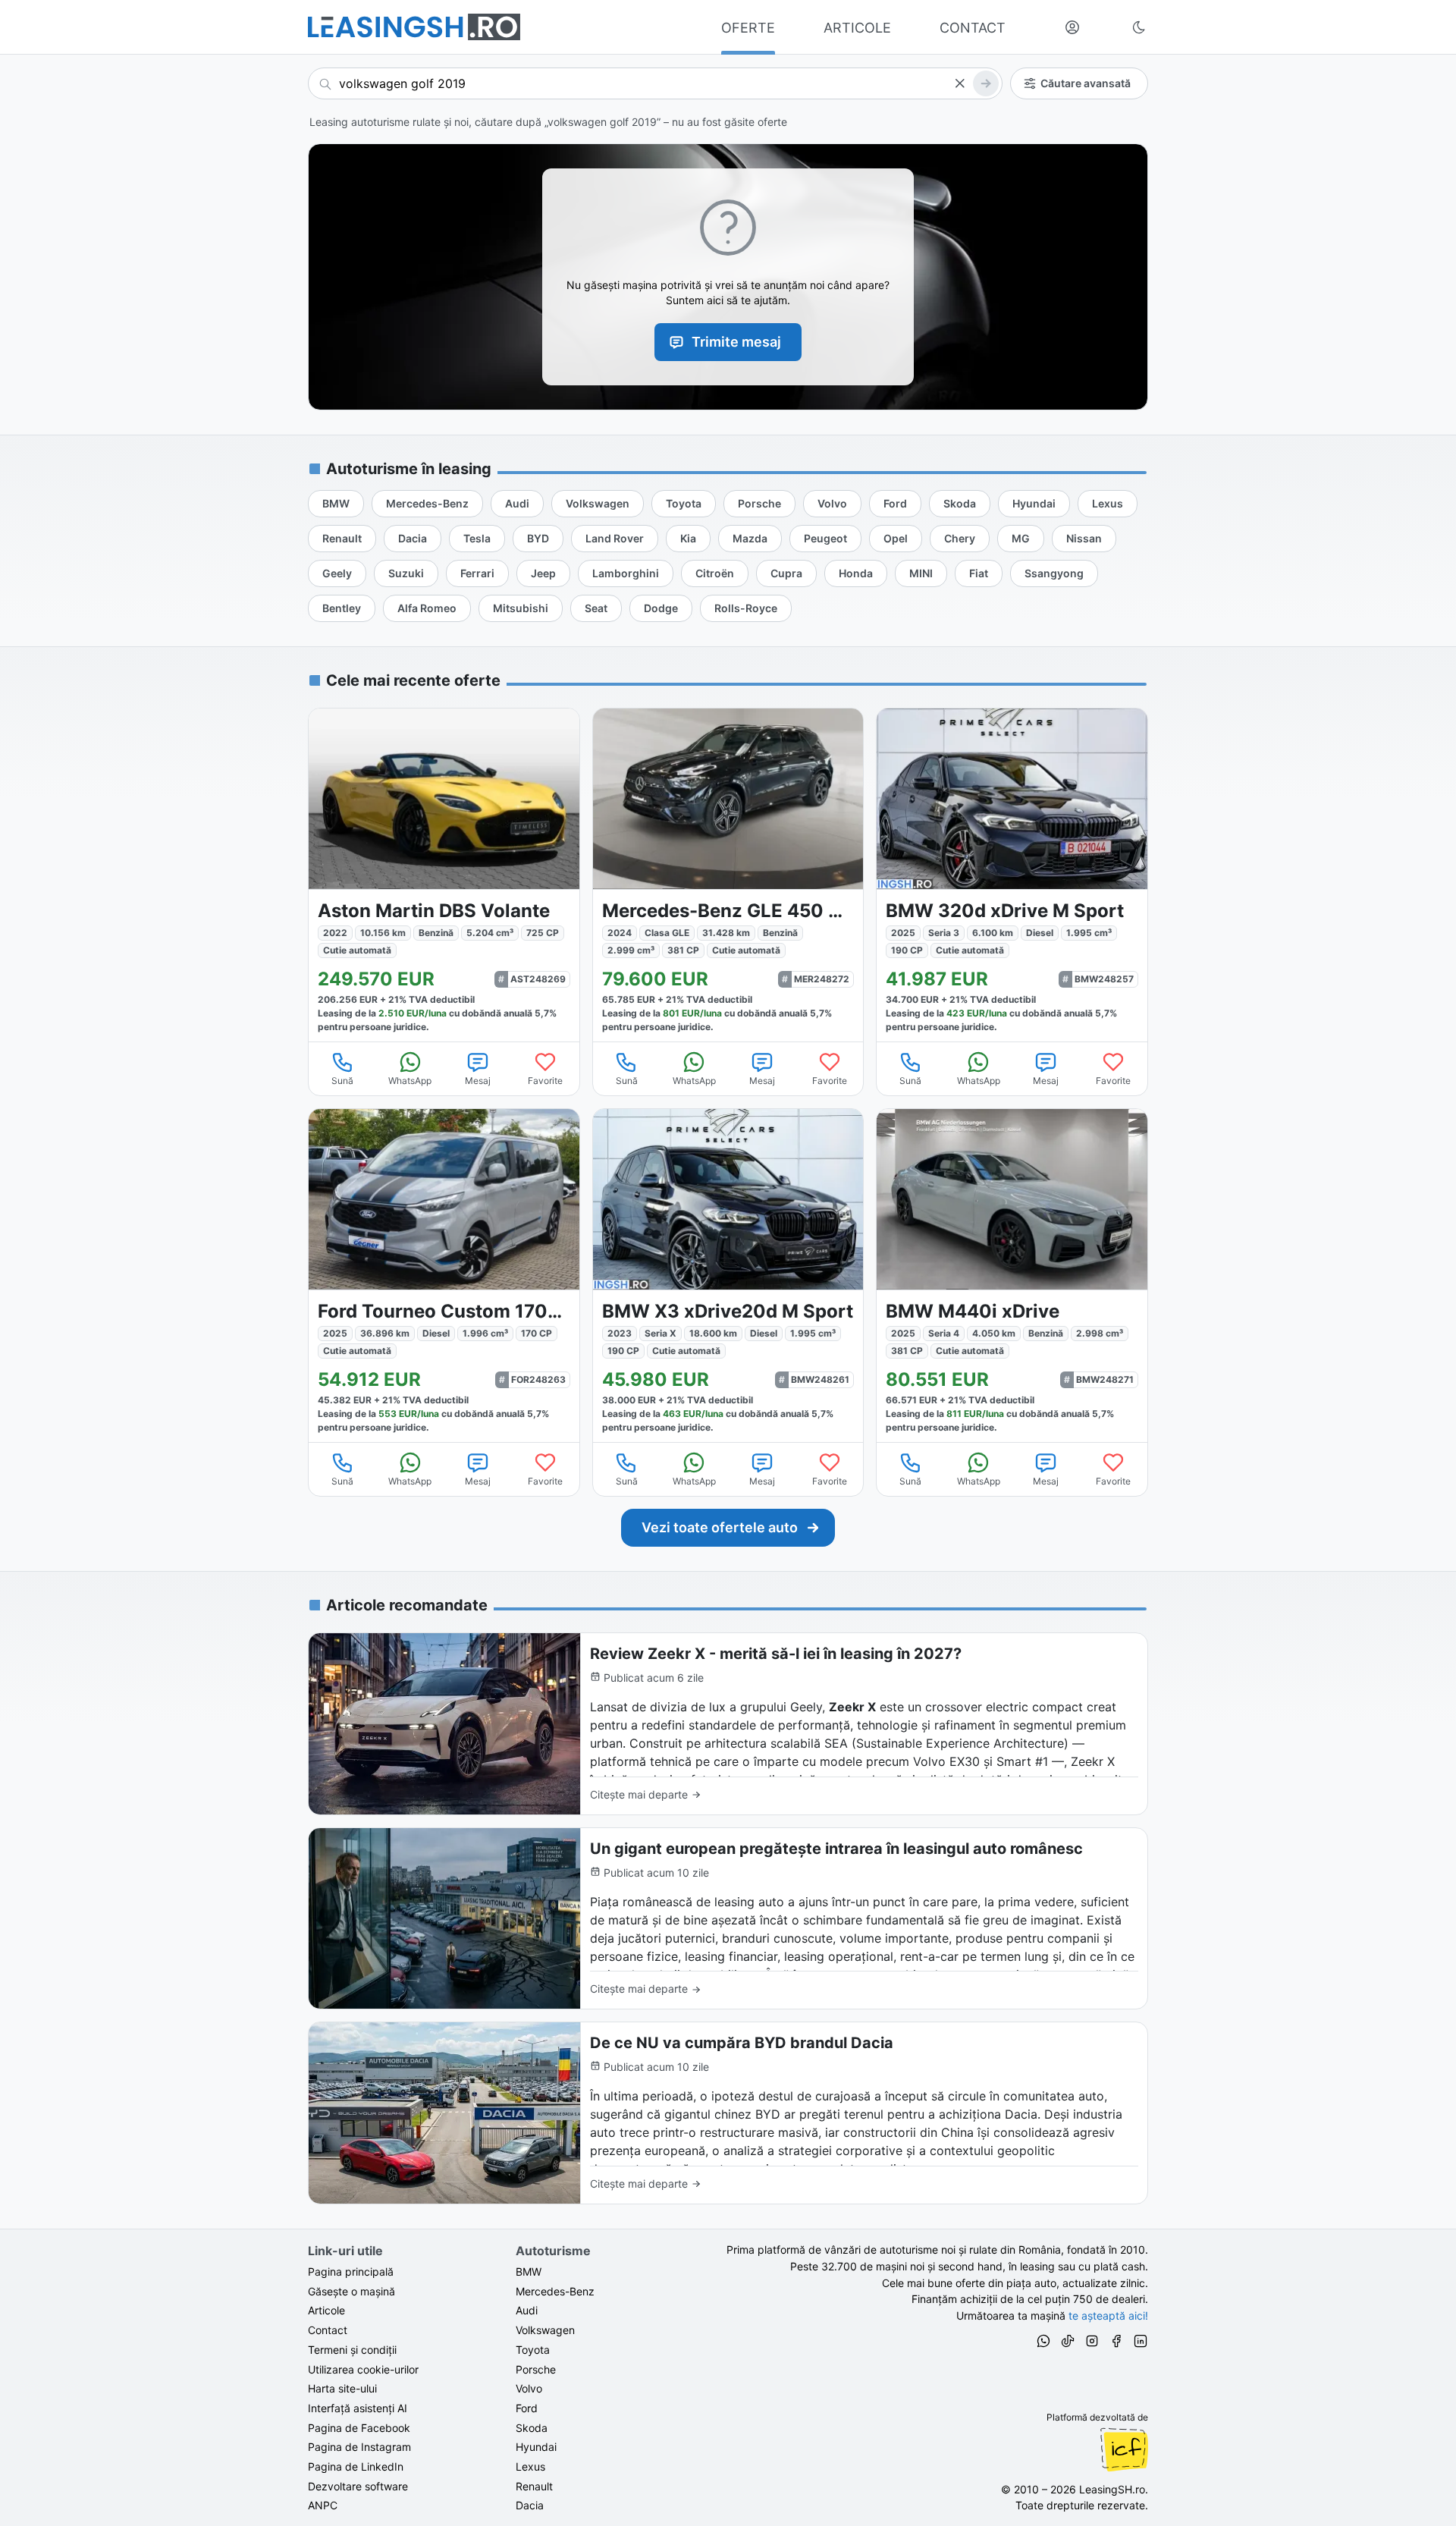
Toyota (533, 2350)
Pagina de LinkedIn (356, 2466)
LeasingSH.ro (1112, 2489)
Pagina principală (351, 2272)
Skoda (532, 2428)
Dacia (530, 2505)
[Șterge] (959, 83)
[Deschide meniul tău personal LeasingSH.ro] (1072, 27)
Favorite (545, 1081)
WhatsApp (410, 1081)
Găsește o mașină (351, 2291)
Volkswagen (545, 2330)
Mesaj (478, 1081)
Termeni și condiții (352, 2350)
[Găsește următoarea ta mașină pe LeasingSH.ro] (414, 27)
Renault (534, 2486)
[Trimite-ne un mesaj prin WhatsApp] (1043, 2343)
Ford (527, 2408)
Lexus (530, 2466)
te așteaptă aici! (1108, 2315)
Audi (527, 2310)
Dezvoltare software (358, 2486)
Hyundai (536, 2447)
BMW (529, 2272)
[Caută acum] (986, 83)
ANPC (323, 2505)
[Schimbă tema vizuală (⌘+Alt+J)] (1139, 27)
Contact (328, 2330)
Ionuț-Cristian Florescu (1124, 2449)
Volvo (529, 2388)
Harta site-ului (342, 2388)
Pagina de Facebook (359, 2428)
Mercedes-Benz (555, 2291)
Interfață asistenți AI (358, 2408)
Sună (342, 1081)
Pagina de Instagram (359, 2447)
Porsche (536, 2369)
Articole (326, 2310)
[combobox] (655, 83)
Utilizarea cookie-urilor (363, 2369)
